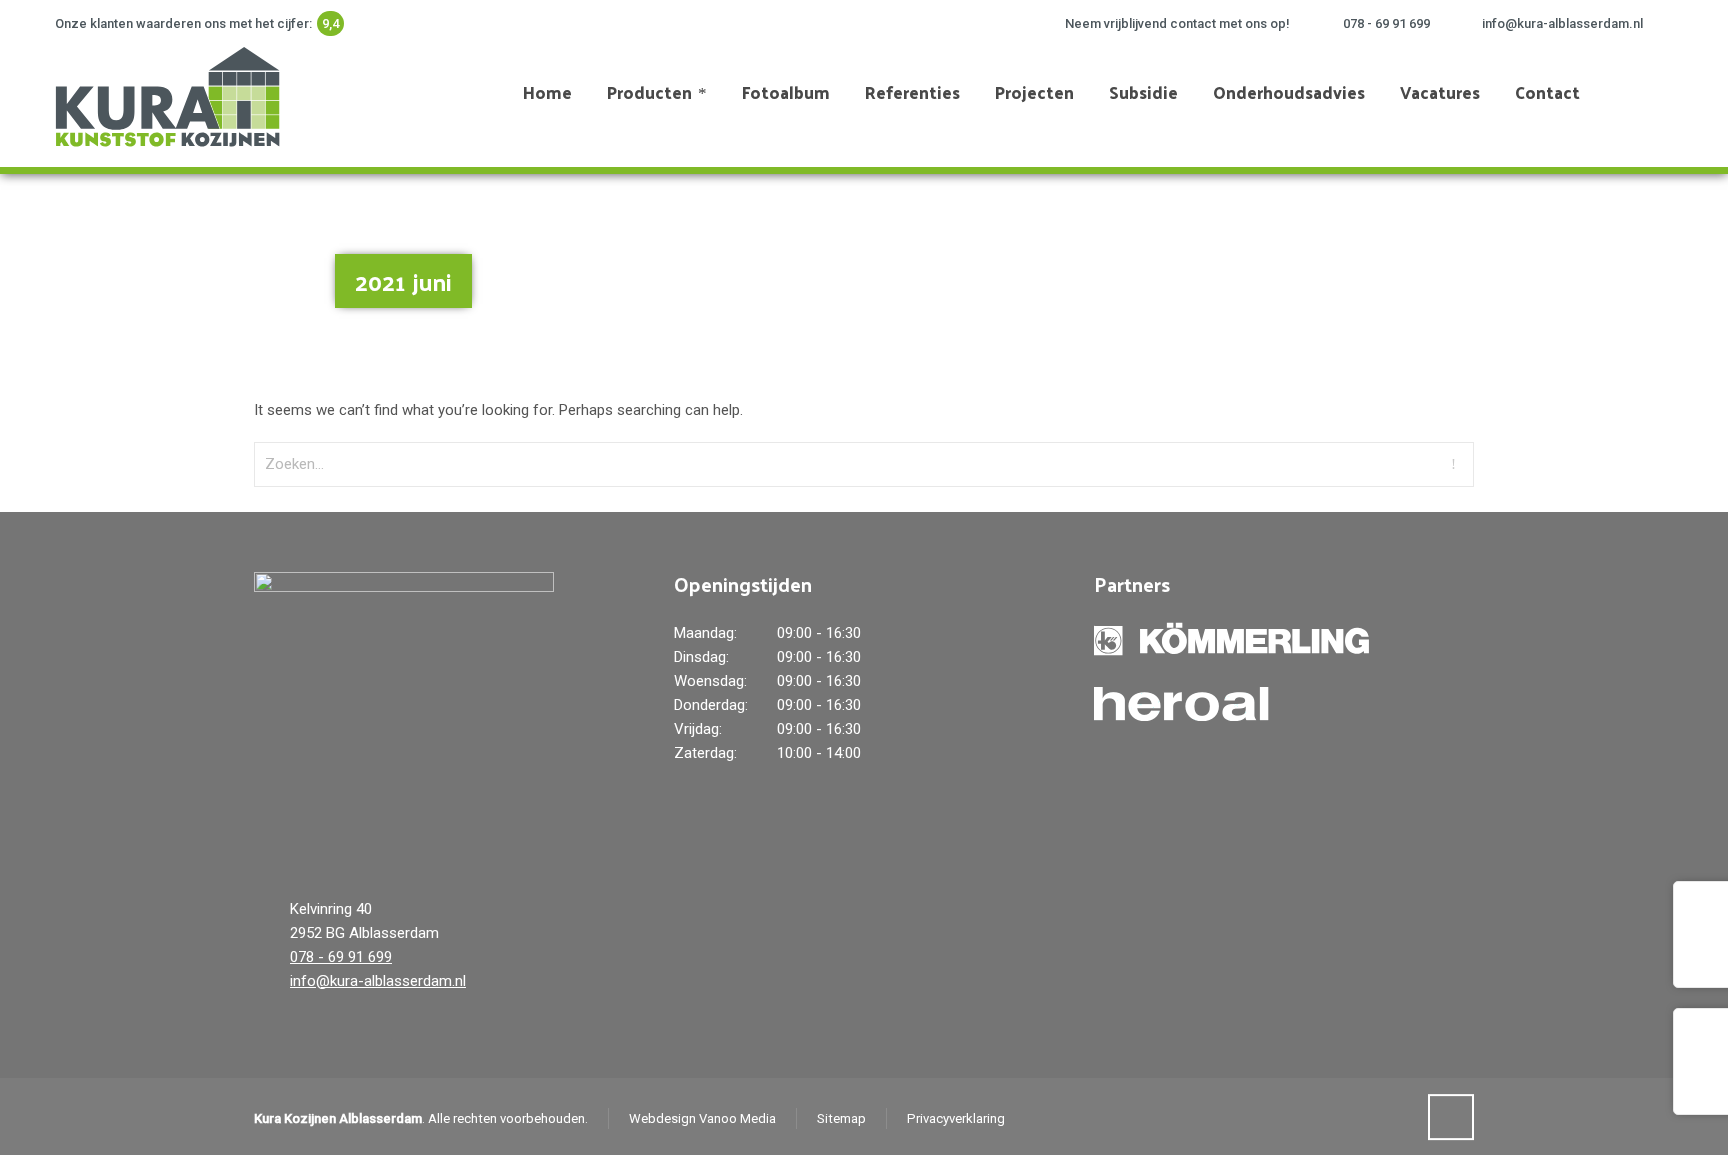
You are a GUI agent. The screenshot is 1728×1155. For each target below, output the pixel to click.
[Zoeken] (1660, 92)
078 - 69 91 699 (1386, 23)
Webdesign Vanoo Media (702, 1118)
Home (1593, 271)
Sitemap (841, 1118)
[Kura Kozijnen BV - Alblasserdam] (164, 92)
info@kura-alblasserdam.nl (1562, 23)
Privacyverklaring (956, 1118)
